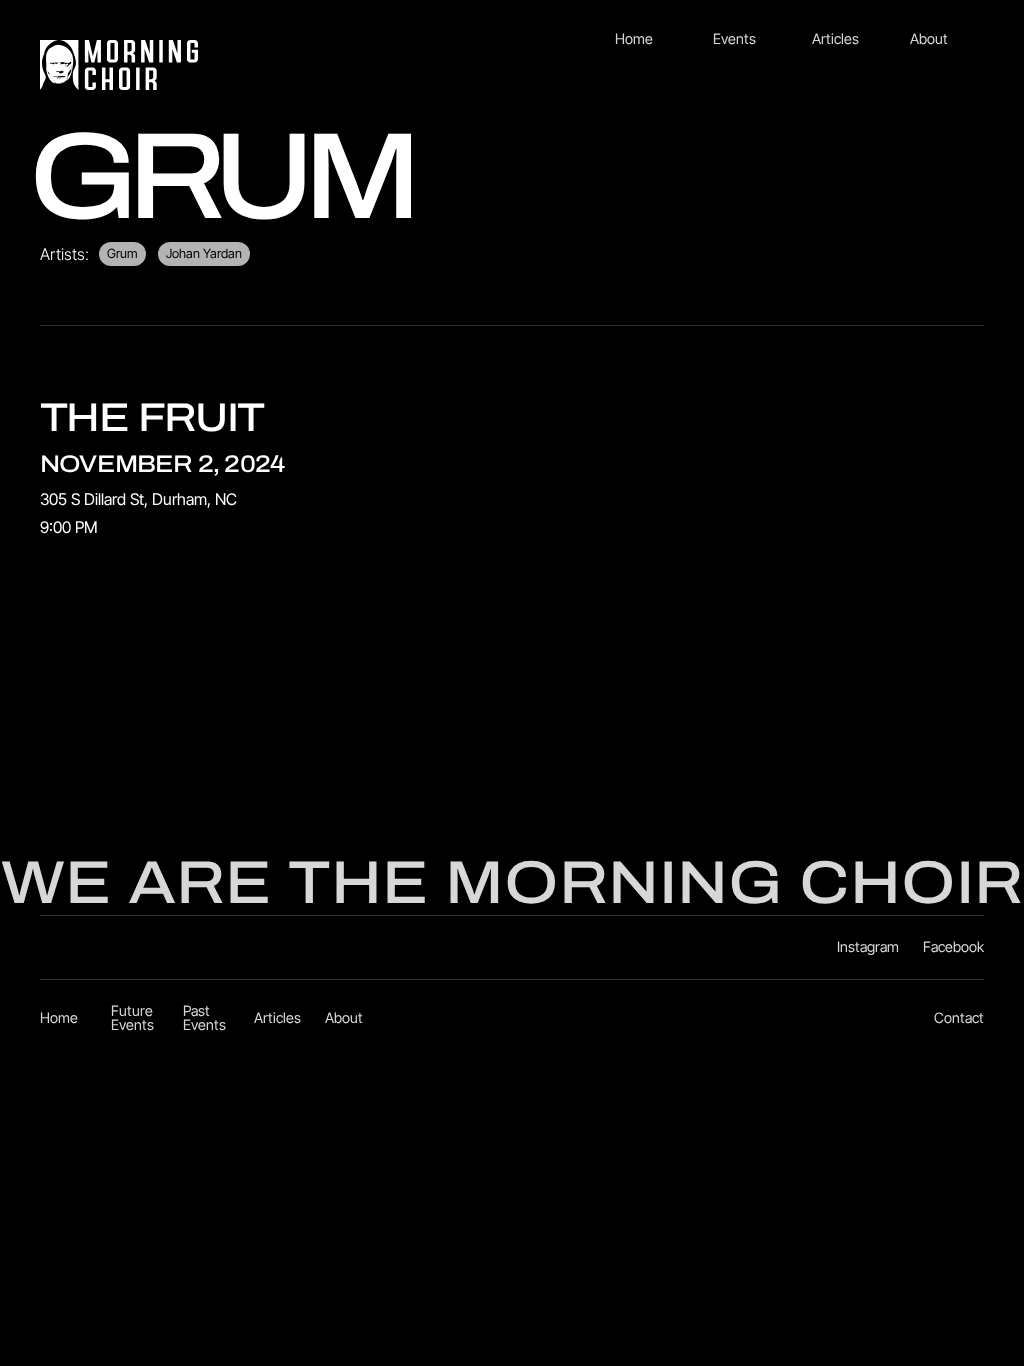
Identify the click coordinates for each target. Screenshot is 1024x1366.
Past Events (204, 1018)
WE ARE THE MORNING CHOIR (512, 883)
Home (634, 39)
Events (734, 39)
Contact (959, 1018)
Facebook (953, 947)
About (929, 39)
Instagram (868, 947)
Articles (835, 39)
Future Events (132, 1018)
